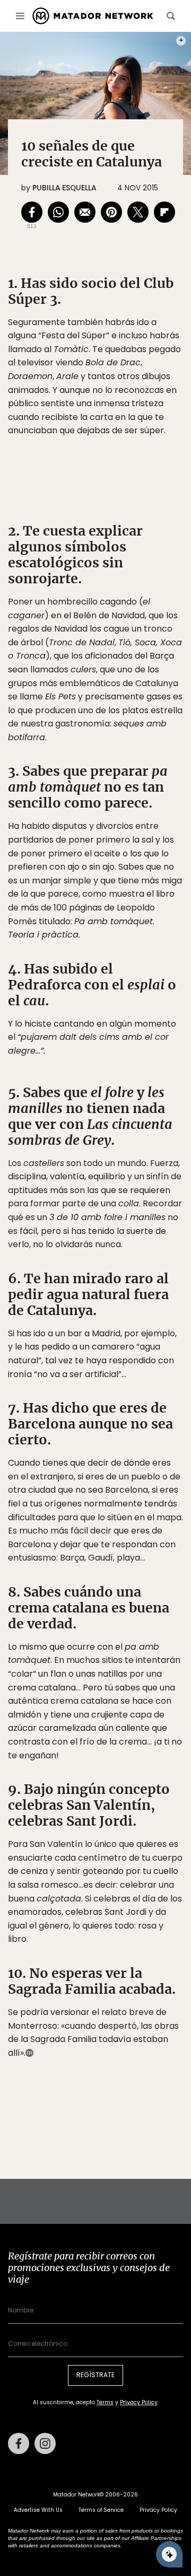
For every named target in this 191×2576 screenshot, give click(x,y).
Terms (106, 1360)
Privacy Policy (145, 1360)
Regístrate (144, 1333)
